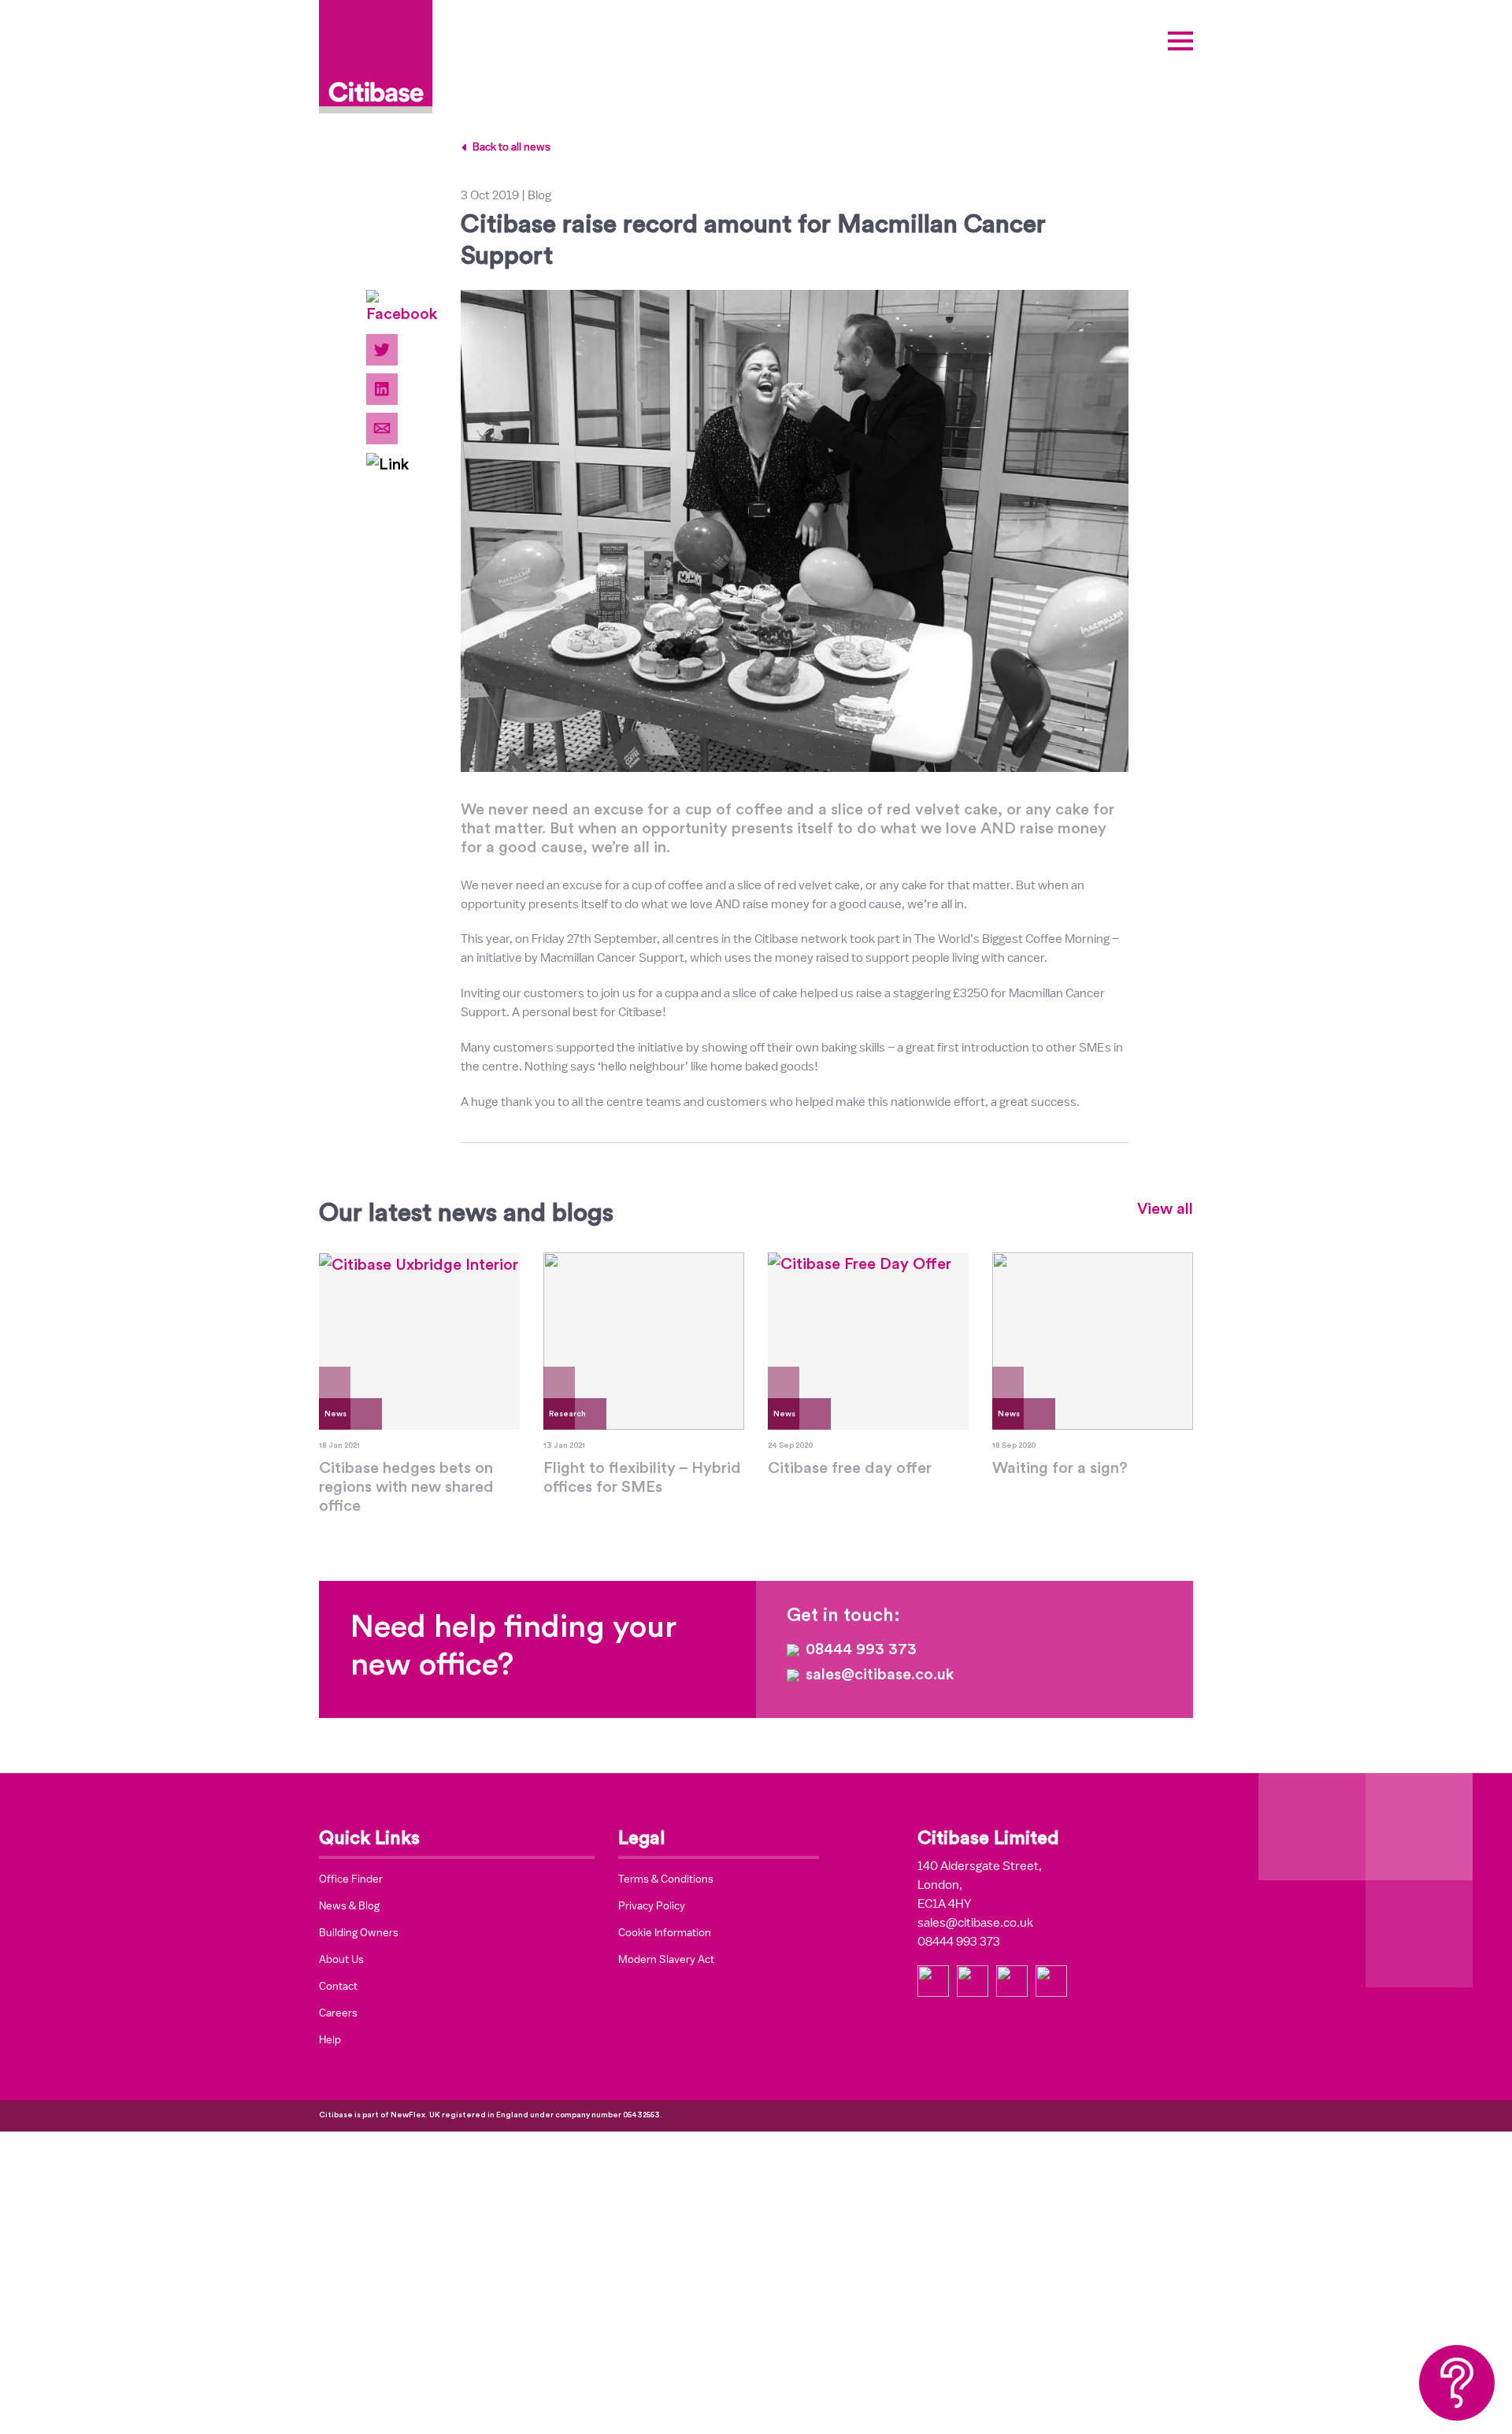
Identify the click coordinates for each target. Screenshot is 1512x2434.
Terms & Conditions (666, 1879)
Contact (338, 1986)
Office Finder (351, 1879)
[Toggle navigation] (1180, 41)
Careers (338, 2013)
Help (330, 2039)
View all (1165, 1209)
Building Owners (359, 1932)
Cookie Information (665, 1932)
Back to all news (511, 147)
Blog (539, 195)
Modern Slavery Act (666, 1959)
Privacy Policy (652, 1905)
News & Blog (349, 1905)
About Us (341, 1959)
